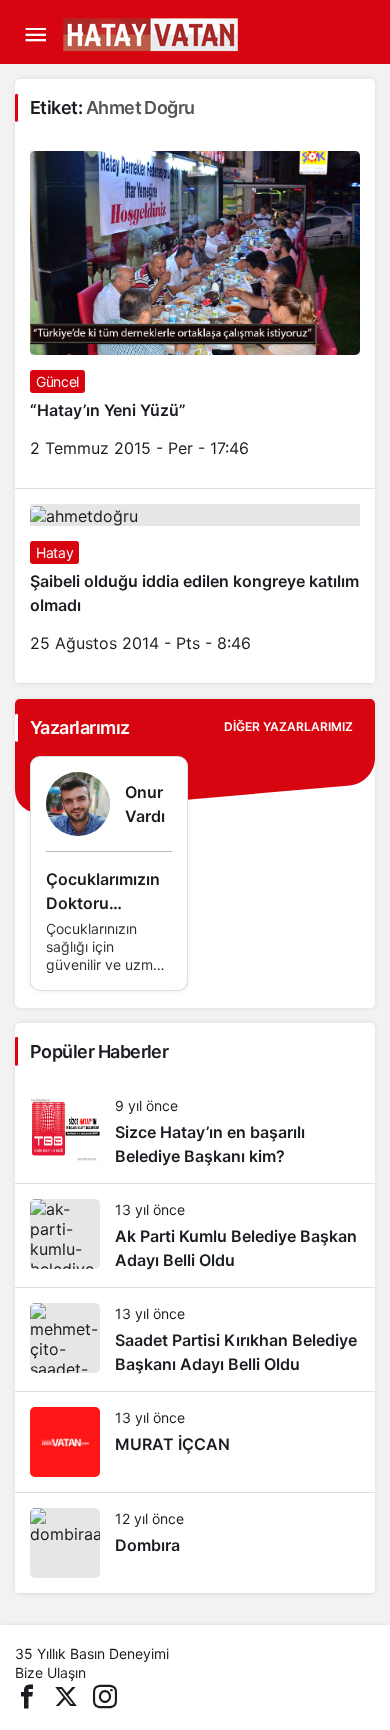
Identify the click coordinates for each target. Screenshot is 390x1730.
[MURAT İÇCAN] (195, 1442)
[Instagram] (105, 1695)
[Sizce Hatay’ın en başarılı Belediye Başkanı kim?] (195, 1131)
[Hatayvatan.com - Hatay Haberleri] (200, 33)
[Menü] (35, 35)
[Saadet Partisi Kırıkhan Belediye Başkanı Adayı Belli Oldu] (195, 1339)
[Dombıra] (195, 1543)
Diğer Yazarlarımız (288, 726)
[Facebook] (27, 1695)
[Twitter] (66, 1695)
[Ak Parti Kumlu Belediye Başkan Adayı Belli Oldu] (195, 1235)
